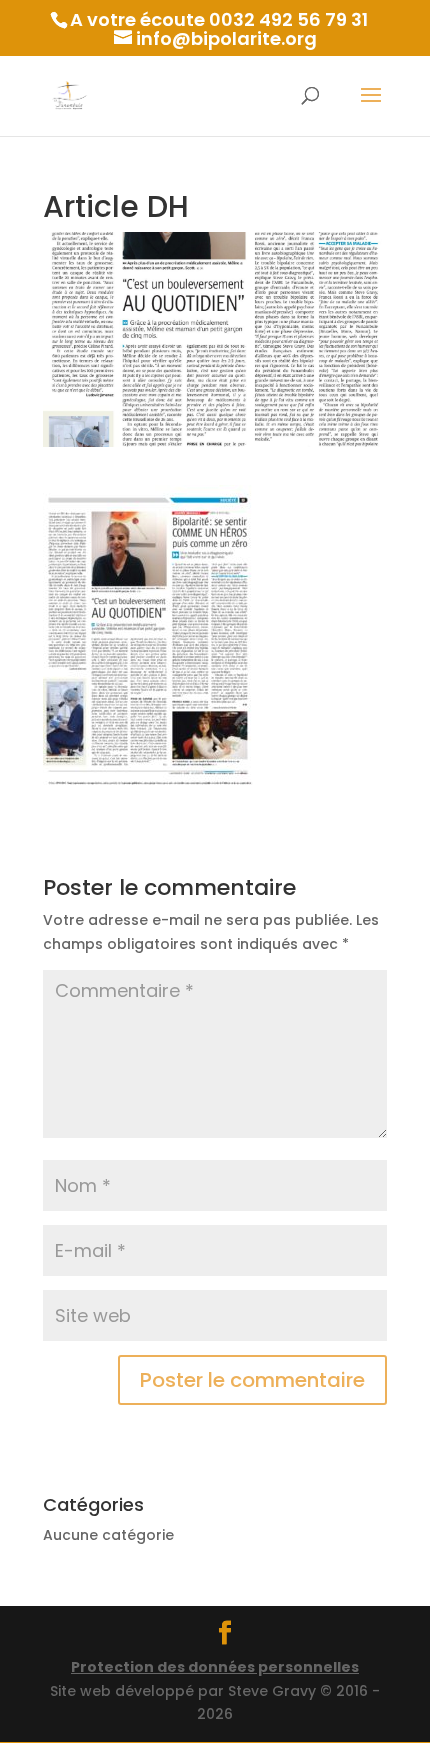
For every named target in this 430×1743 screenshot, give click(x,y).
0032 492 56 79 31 (288, 19)
